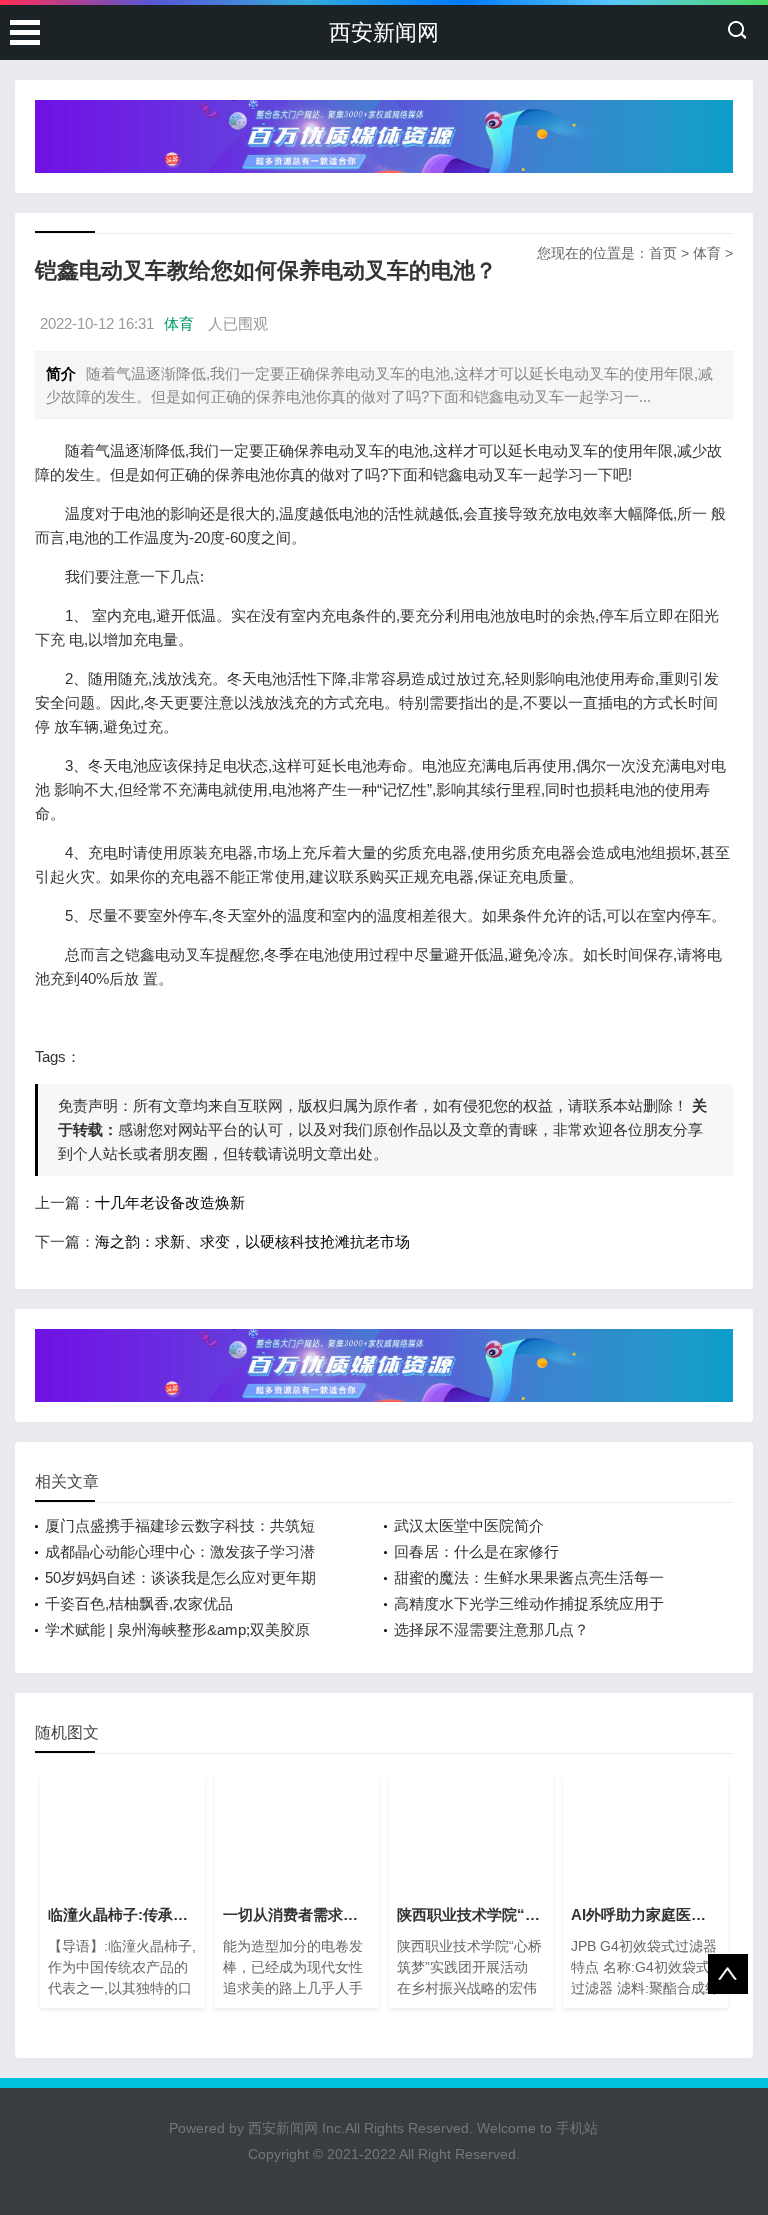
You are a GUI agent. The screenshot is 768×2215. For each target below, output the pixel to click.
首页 (663, 253)
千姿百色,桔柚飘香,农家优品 (139, 1603)
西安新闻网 (384, 32)
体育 (707, 253)
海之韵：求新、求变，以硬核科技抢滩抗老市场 (252, 1241)
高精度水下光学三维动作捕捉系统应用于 (529, 1603)
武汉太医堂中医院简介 (469, 1525)
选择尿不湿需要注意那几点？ (491, 1629)
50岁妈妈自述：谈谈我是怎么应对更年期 (180, 1577)
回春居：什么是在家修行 (476, 1551)
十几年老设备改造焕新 (170, 1202)
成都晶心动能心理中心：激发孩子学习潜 (180, 1551)
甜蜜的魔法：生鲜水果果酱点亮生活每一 (529, 1577)
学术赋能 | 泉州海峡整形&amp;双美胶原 (177, 1629)
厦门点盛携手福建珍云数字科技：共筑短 (180, 1525)
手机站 (577, 2128)
